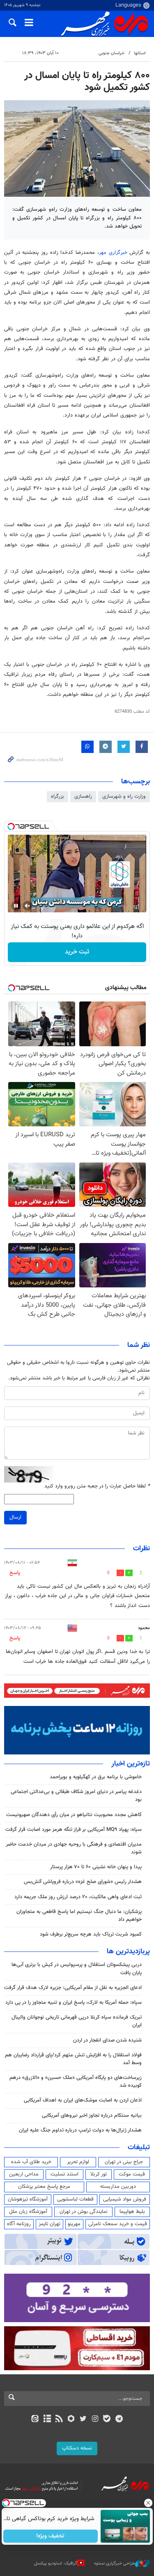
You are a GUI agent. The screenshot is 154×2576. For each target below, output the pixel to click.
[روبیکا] (71, 2419)
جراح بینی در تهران (124, 2162)
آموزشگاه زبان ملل (28, 2212)
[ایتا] (35, 2419)
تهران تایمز (49, 2224)
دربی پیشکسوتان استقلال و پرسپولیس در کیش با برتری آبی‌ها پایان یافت (77, 1969)
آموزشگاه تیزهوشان (28, 2199)
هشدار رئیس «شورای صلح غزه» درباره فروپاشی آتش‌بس (83, 1882)
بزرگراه (57, 797)
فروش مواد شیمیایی (125, 2199)
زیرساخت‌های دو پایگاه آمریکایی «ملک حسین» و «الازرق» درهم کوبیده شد (76, 2082)
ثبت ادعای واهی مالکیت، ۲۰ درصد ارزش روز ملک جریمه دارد (78, 1897)
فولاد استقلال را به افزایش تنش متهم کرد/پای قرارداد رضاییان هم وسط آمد (73, 2059)
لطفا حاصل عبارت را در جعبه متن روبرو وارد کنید (97, 1486)
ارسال (15, 1517)
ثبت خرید (77, 952)
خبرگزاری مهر (113, 253)
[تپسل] (11, 826)
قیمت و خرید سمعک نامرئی (118, 2224)
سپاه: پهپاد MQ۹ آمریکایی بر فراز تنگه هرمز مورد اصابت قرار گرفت (74, 1830)
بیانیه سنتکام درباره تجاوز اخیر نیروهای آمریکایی (92, 2116)
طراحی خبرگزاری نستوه (115, 2563)
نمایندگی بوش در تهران (84, 2212)
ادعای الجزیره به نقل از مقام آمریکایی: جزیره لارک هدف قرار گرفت (73, 1988)
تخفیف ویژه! (50, 2536)
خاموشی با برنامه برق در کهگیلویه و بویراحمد (96, 1777)
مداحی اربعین (24, 2174)
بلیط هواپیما (132, 2212)
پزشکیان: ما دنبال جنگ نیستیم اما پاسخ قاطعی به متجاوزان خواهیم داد (79, 1916)
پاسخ (15, 1573)
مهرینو (74, 2224)
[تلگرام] (119, 2419)
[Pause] (16, 906)
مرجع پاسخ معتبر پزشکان (44, 2187)
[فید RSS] (59, 2419)
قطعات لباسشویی (75, 2199)
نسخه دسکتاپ (77, 2448)
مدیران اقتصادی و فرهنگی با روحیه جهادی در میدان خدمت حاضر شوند (74, 1848)
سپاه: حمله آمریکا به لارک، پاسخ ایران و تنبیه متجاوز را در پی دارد (74, 2003)
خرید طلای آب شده (31, 2162)
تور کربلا (99, 2174)
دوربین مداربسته (118, 2187)
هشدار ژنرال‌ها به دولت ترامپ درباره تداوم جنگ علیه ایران (80, 2130)
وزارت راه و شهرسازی (124, 797)
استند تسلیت (64, 2174)
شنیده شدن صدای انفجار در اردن (107, 2040)
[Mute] (28, 906)
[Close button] (148, 2503)
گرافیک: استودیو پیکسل (56, 2563)
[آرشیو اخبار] (47, 2419)
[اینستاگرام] (95, 2419)
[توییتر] (83, 2419)
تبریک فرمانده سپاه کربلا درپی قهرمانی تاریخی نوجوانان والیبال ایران (77, 2021)
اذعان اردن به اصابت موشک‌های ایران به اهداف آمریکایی (83, 2100)
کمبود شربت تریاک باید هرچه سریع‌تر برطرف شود (91, 1934)
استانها (140, 53)
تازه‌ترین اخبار (131, 1764)
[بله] (107, 2419)
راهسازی (83, 797)
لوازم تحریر (78, 2162)
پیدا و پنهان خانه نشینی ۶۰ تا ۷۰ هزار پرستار (96, 1867)
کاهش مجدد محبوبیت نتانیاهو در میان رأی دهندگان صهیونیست (74, 1815)
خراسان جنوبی (111, 53)
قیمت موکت (132, 2174)
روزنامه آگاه (19, 2224)
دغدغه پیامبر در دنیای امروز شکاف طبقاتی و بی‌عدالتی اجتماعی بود (76, 1796)
